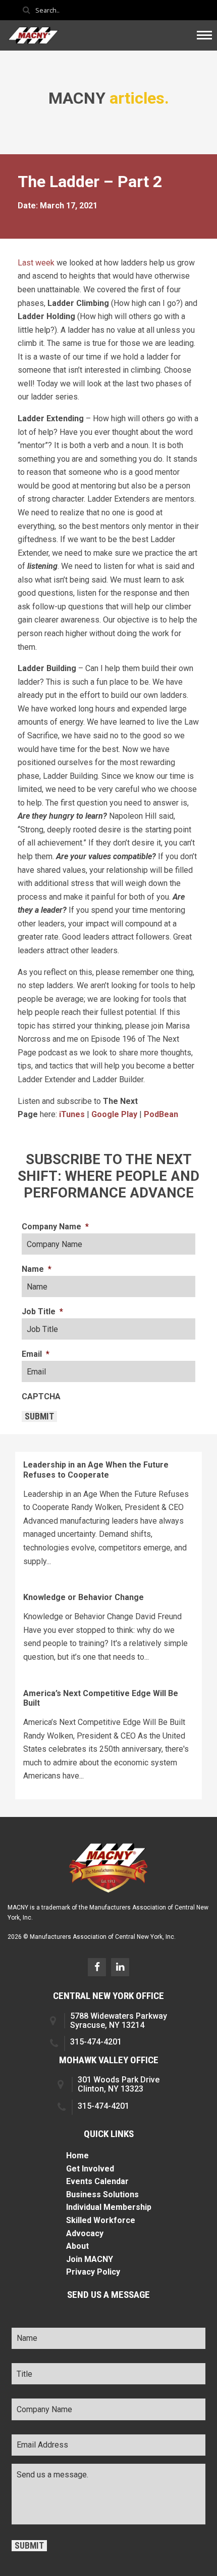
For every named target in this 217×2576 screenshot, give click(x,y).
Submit (39, 1416)
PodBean (161, 1114)
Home (77, 2156)
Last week (36, 263)
